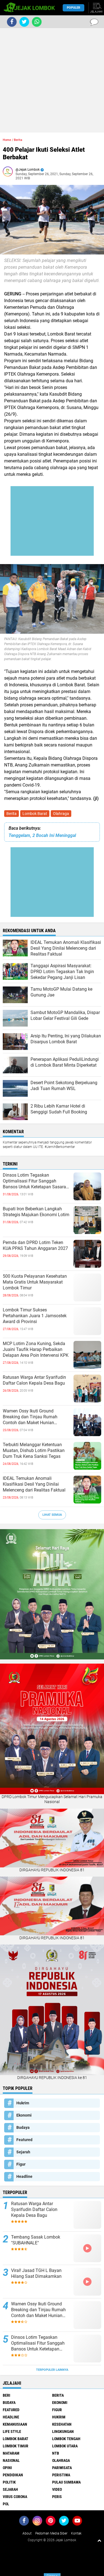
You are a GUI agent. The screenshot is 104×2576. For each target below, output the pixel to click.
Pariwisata (62, 2468)
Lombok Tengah (66, 2439)
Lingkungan (63, 2431)
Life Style (12, 2431)
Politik (9, 2482)
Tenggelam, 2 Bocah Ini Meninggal (42, 835)
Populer (73, 8)
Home (7, 140)
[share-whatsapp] (37, 22)
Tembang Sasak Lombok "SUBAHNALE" (36, 2240)
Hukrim (23, 2103)
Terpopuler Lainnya (52, 2370)
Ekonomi (24, 2115)
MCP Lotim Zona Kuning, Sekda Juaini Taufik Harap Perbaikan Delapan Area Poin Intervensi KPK (36, 1349)
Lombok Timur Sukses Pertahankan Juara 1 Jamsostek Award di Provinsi (35, 1316)
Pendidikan (13, 2475)
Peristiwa (61, 2475)
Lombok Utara (65, 2446)
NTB (56, 2453)
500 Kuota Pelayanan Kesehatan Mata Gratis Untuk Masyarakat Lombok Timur (35, 1282)
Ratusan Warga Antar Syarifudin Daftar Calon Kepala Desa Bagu (34, 1380)
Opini (7, 2468)
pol (6, 2504)
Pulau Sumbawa (66, 2482)
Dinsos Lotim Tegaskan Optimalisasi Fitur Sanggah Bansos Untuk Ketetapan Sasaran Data (36, 1181)
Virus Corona (15, 2497)
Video (57, 2489)
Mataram (11, 2453)
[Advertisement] (52, 80)
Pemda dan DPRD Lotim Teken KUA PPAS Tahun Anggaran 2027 (35, 1245)
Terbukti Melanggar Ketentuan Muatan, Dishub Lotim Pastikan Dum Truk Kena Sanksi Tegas (34, 1450)
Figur (21, 2164)
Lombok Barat (35, 814)
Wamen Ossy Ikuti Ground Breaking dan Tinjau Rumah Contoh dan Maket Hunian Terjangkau (30, 1417)
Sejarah (23, 2152)
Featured (24, 2140)
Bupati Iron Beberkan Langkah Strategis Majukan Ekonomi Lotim (36, 1212)
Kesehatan (62, 2424)
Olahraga (61, 814)
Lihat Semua (52, 1515)
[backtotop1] (99, 2540)
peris (57, 2497)
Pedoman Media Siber (51, 2533)
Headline (24, 2176)
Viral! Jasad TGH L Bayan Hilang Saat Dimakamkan (36, 2273)
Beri (7, 2395)
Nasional (11, 2460)
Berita (12, 814)
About (27, 2533)
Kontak (76, 2533)
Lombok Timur (16, 2446)
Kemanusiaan (15, 2424)
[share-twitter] (24, 22)
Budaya (23, 2127)
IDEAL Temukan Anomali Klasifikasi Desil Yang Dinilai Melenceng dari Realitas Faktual (34, 1484)
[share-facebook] (12, 22)
